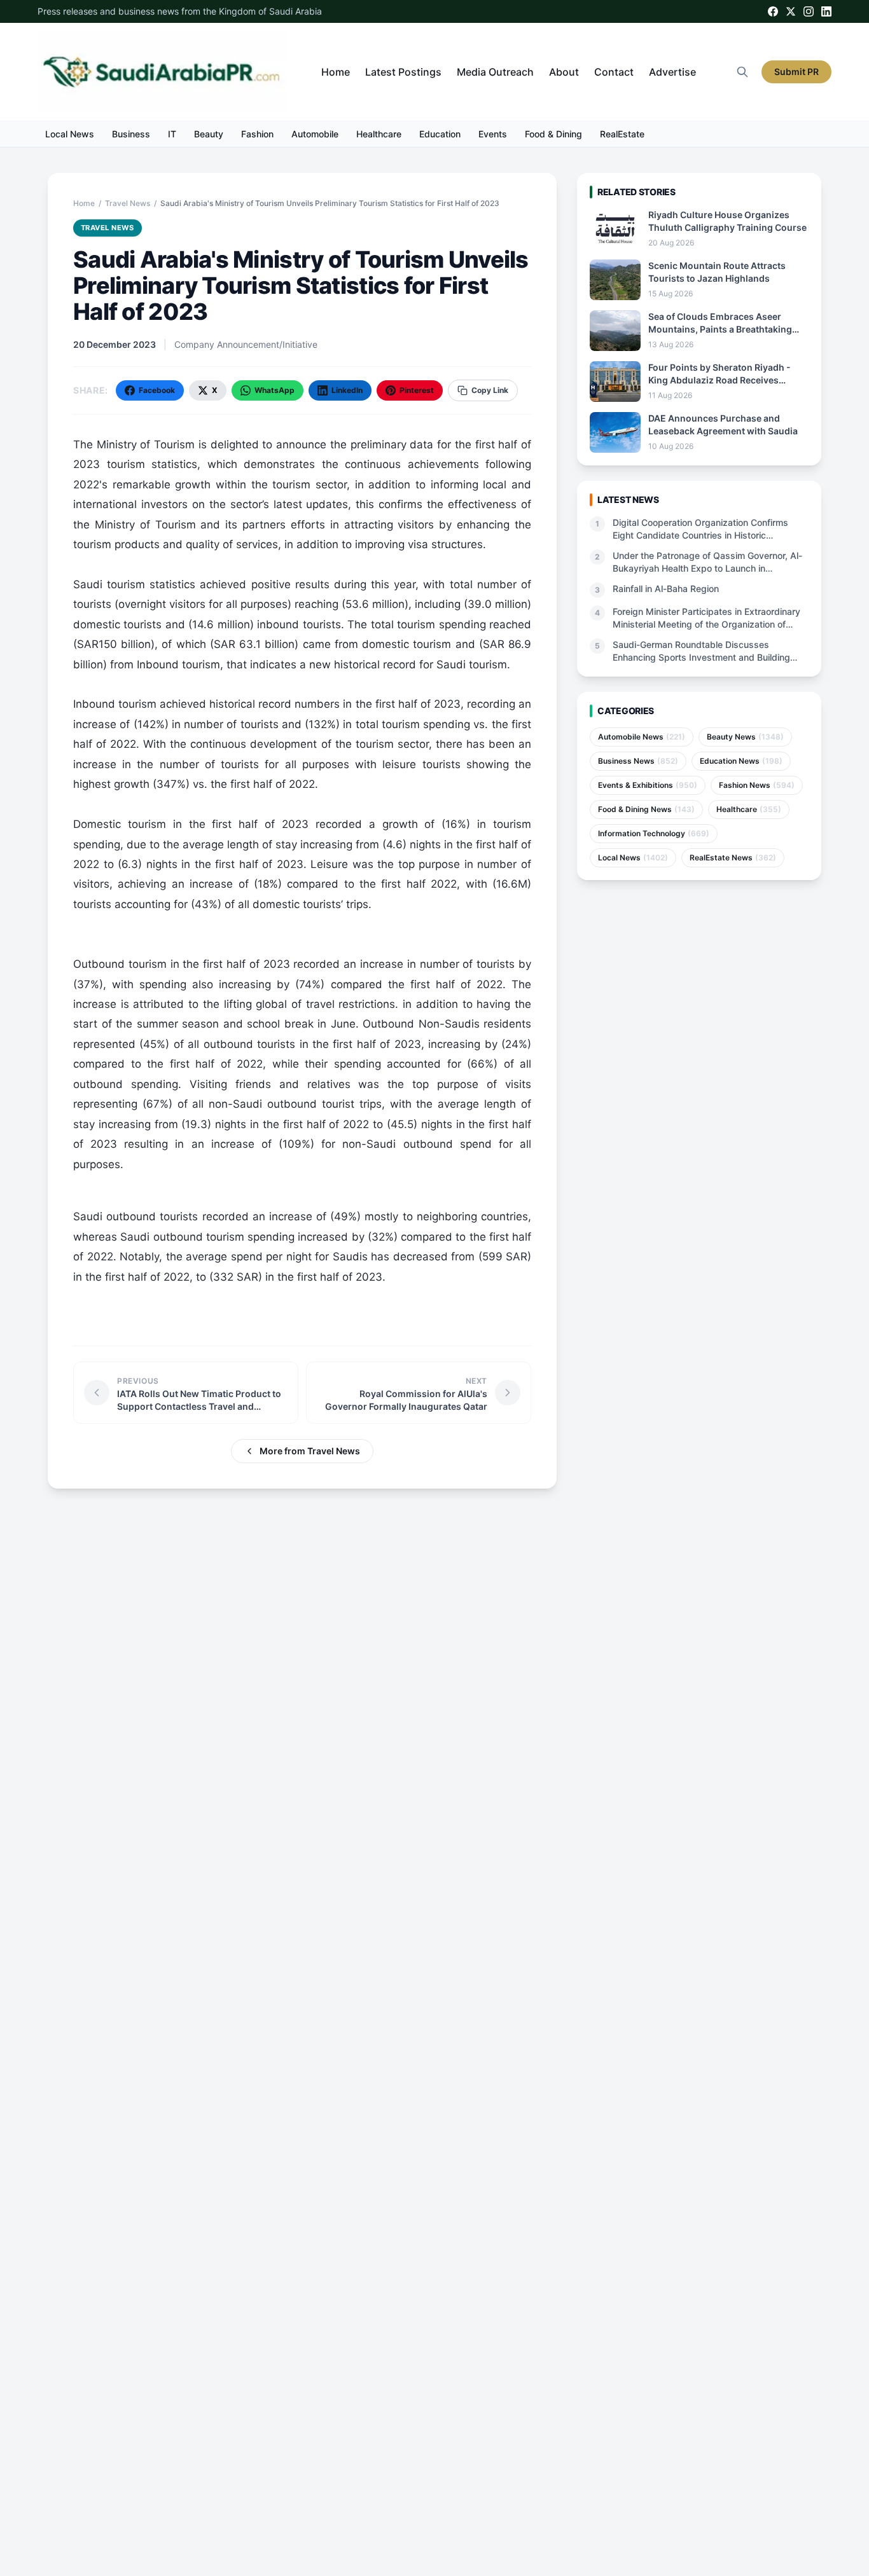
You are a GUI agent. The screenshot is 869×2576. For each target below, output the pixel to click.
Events (493, 134)
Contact (614, 72)
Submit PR (796, 72)
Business (131, 134)
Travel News (128, 203)
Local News (70, 134)
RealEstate (622, 134)
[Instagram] (809, 11)
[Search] (742, 72)
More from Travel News (310, 1451)
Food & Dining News (646, 809)
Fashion (257, 134)
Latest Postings (403, 72)
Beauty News (745, 737)
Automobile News (642, 737)
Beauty (209, 134)
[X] (791, 11)
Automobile (315, 134)
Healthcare (379, 134)
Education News (741, 761)
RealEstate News (733, 858)
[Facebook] (773, 11)
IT (172, 134)
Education (440, 134)
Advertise (672, 72)
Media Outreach (495, 72)
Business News (638, 761)
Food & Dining (553, 134)
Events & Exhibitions (648, 785)
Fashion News (757, 785)
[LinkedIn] (826, 11)
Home (336, 72)
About (564, 72)
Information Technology (654, 833)
